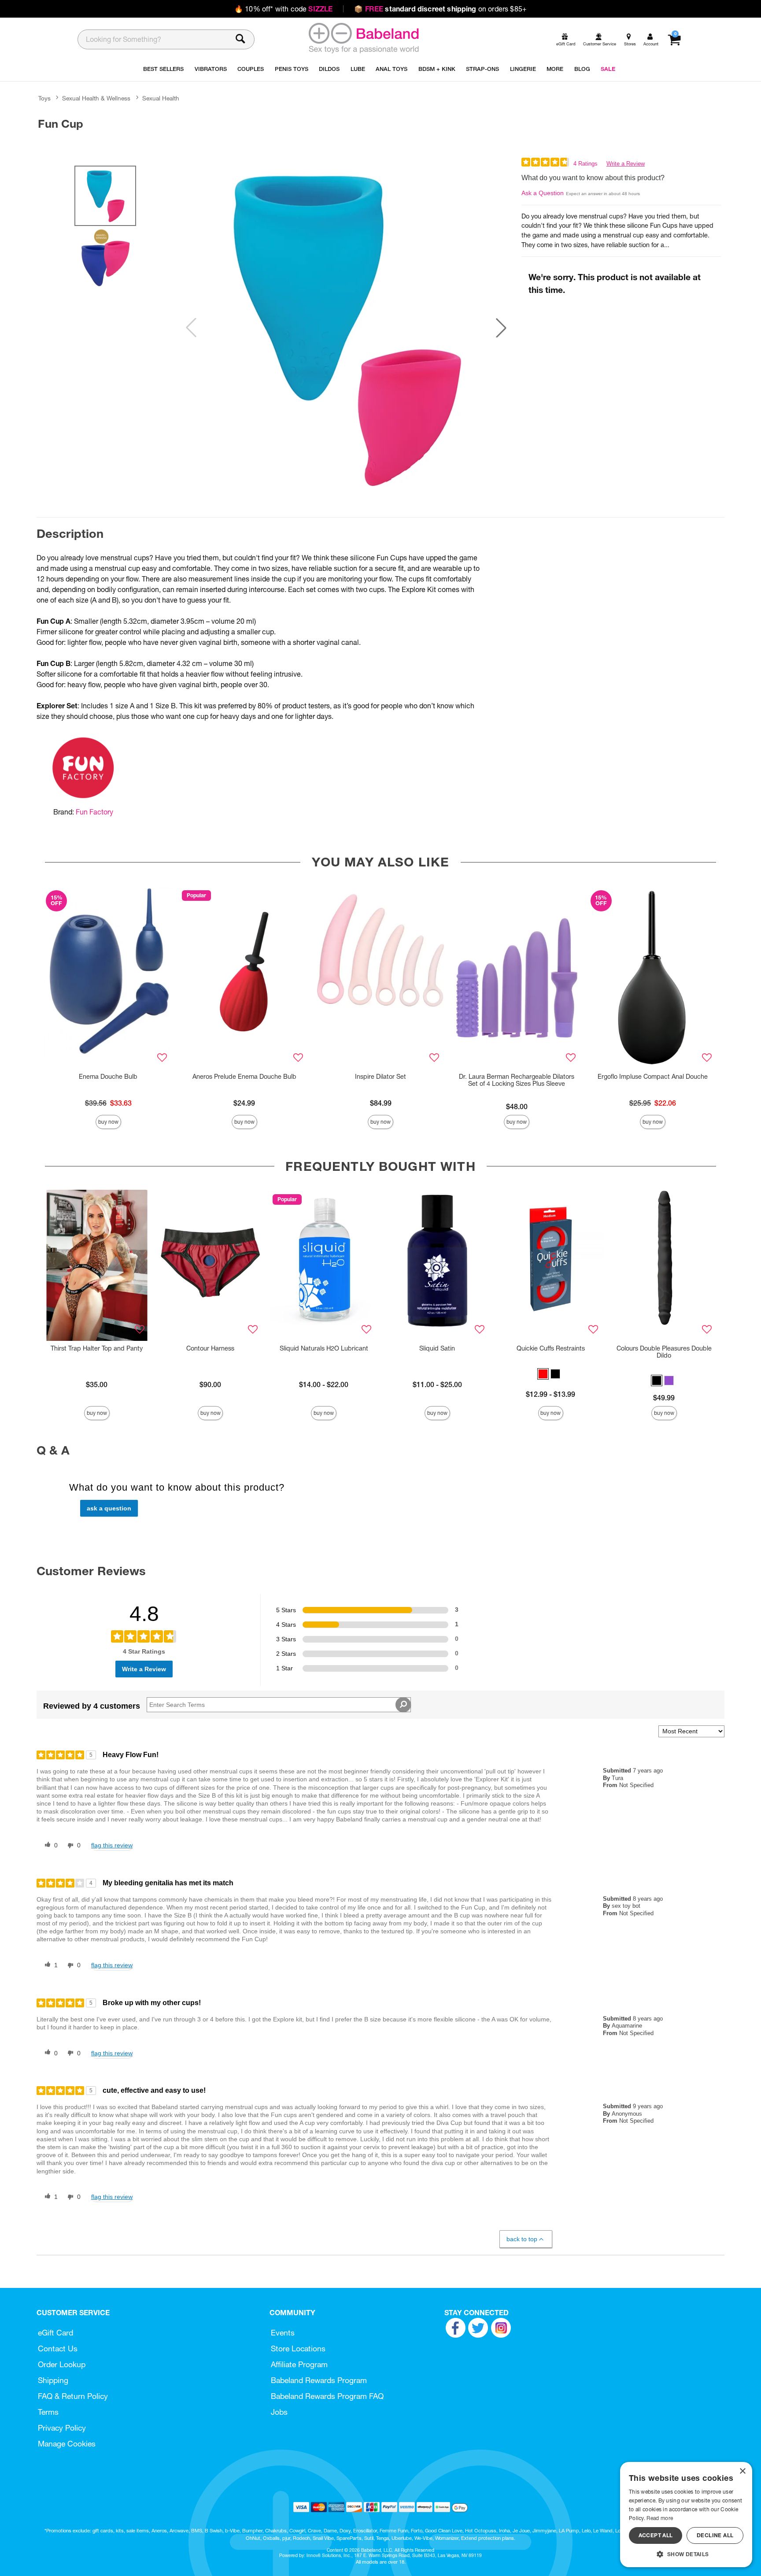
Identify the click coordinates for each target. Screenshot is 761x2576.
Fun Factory (94, 812)
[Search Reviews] (403, 1705)
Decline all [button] (715, 2535)
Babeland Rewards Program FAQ (327, 2396)
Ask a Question (543, 193)
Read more (660, 2518)
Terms (48, 2412)
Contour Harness (210, 1348)
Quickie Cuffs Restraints (551, 1348)
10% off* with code (283, 9)
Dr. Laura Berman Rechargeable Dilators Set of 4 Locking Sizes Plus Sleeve (517, 1080)
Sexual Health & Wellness (96, 98)
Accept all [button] (656, 2535)
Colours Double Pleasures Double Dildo (664, 1352)
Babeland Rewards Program (319, 2380)
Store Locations (298, 2348)
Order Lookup (62, 2364)
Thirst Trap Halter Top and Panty (97, 1348)
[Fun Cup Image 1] (346, 328)
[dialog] (686, 2515)
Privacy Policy (62, 2428)
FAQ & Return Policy (73, 2396)
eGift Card (55, 2333)
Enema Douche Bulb (108, 1077)
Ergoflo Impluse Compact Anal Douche (653, 1077)
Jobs (279, 2412)
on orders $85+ (440, 9)
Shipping (53, 2380)
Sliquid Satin (437, 1348)
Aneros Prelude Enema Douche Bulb (244, 1077)
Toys (44, 98)
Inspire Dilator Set (380, 1077)
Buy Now (108, 1122)
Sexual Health (161, 98)
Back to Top (522, 2239)
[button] (501, 328)
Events (283, 2333)
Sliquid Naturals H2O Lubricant (324, 1348)
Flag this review (112, 1845)
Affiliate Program (299, 2364)
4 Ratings (586, 164)
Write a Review (626, 164)
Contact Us (58, 2348)
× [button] (742, 2471)
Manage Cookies (67, 2444)
